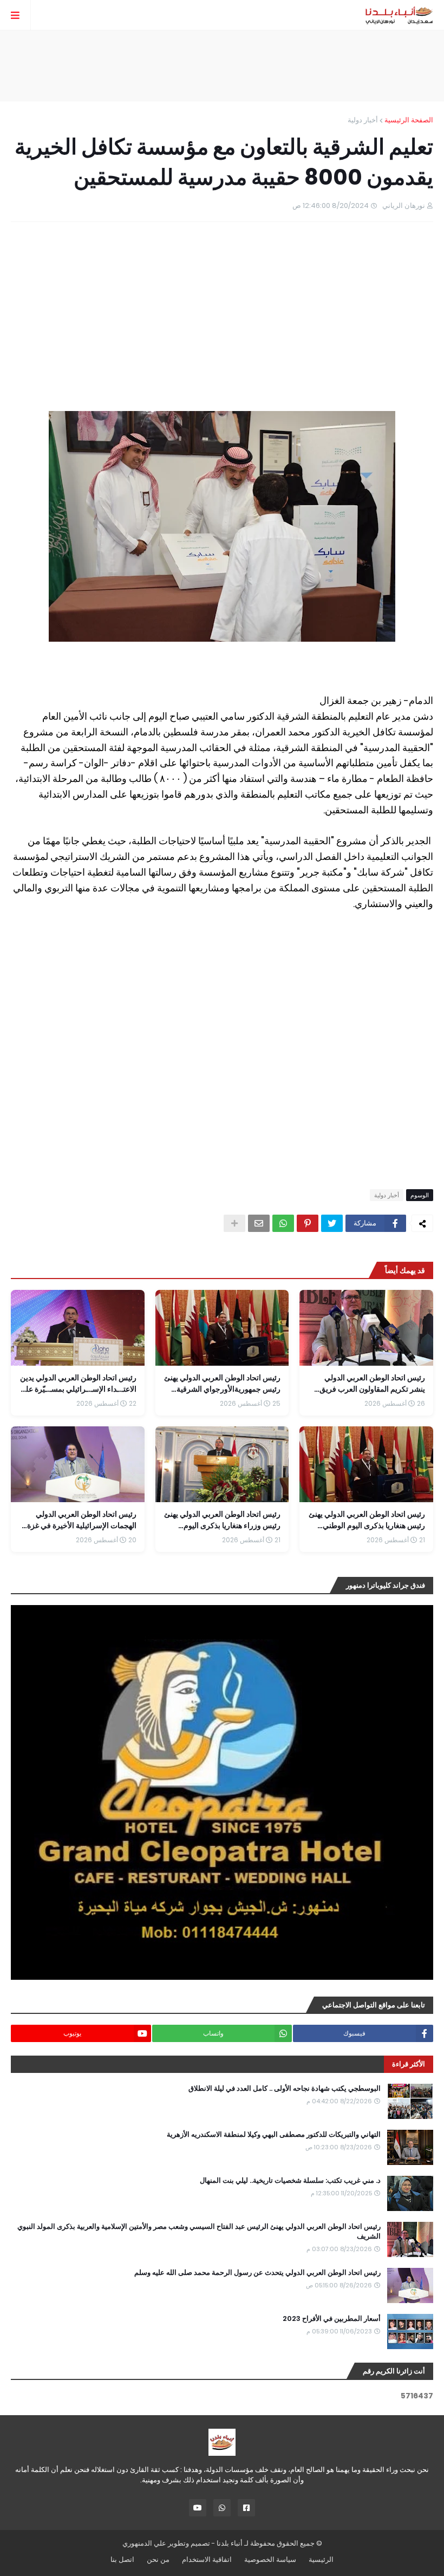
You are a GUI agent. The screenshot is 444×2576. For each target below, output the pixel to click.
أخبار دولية (363, 120)
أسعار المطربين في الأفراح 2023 (332, 2319)
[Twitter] (332, 1223)
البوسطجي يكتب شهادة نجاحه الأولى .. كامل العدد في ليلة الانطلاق (285, 2089)
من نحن (158, 2559)
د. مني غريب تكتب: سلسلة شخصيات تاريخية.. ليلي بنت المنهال (290, 2181)
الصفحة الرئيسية (409, 120)
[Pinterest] (308, 1223)
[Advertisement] (222, 66)
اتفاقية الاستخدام (207, 2559)
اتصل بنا (122, 2559)
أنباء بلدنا (230, 2543)
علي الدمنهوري (144, 2543)
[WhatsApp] (283, 1223)
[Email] (259, 1223)
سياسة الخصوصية (270, 2559)
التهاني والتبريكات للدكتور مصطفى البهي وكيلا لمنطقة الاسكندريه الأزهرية (274, 2135)
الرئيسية (321, 2559)
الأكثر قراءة (409, 2064)
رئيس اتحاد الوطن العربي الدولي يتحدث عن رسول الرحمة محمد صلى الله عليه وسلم (257, 2273)
